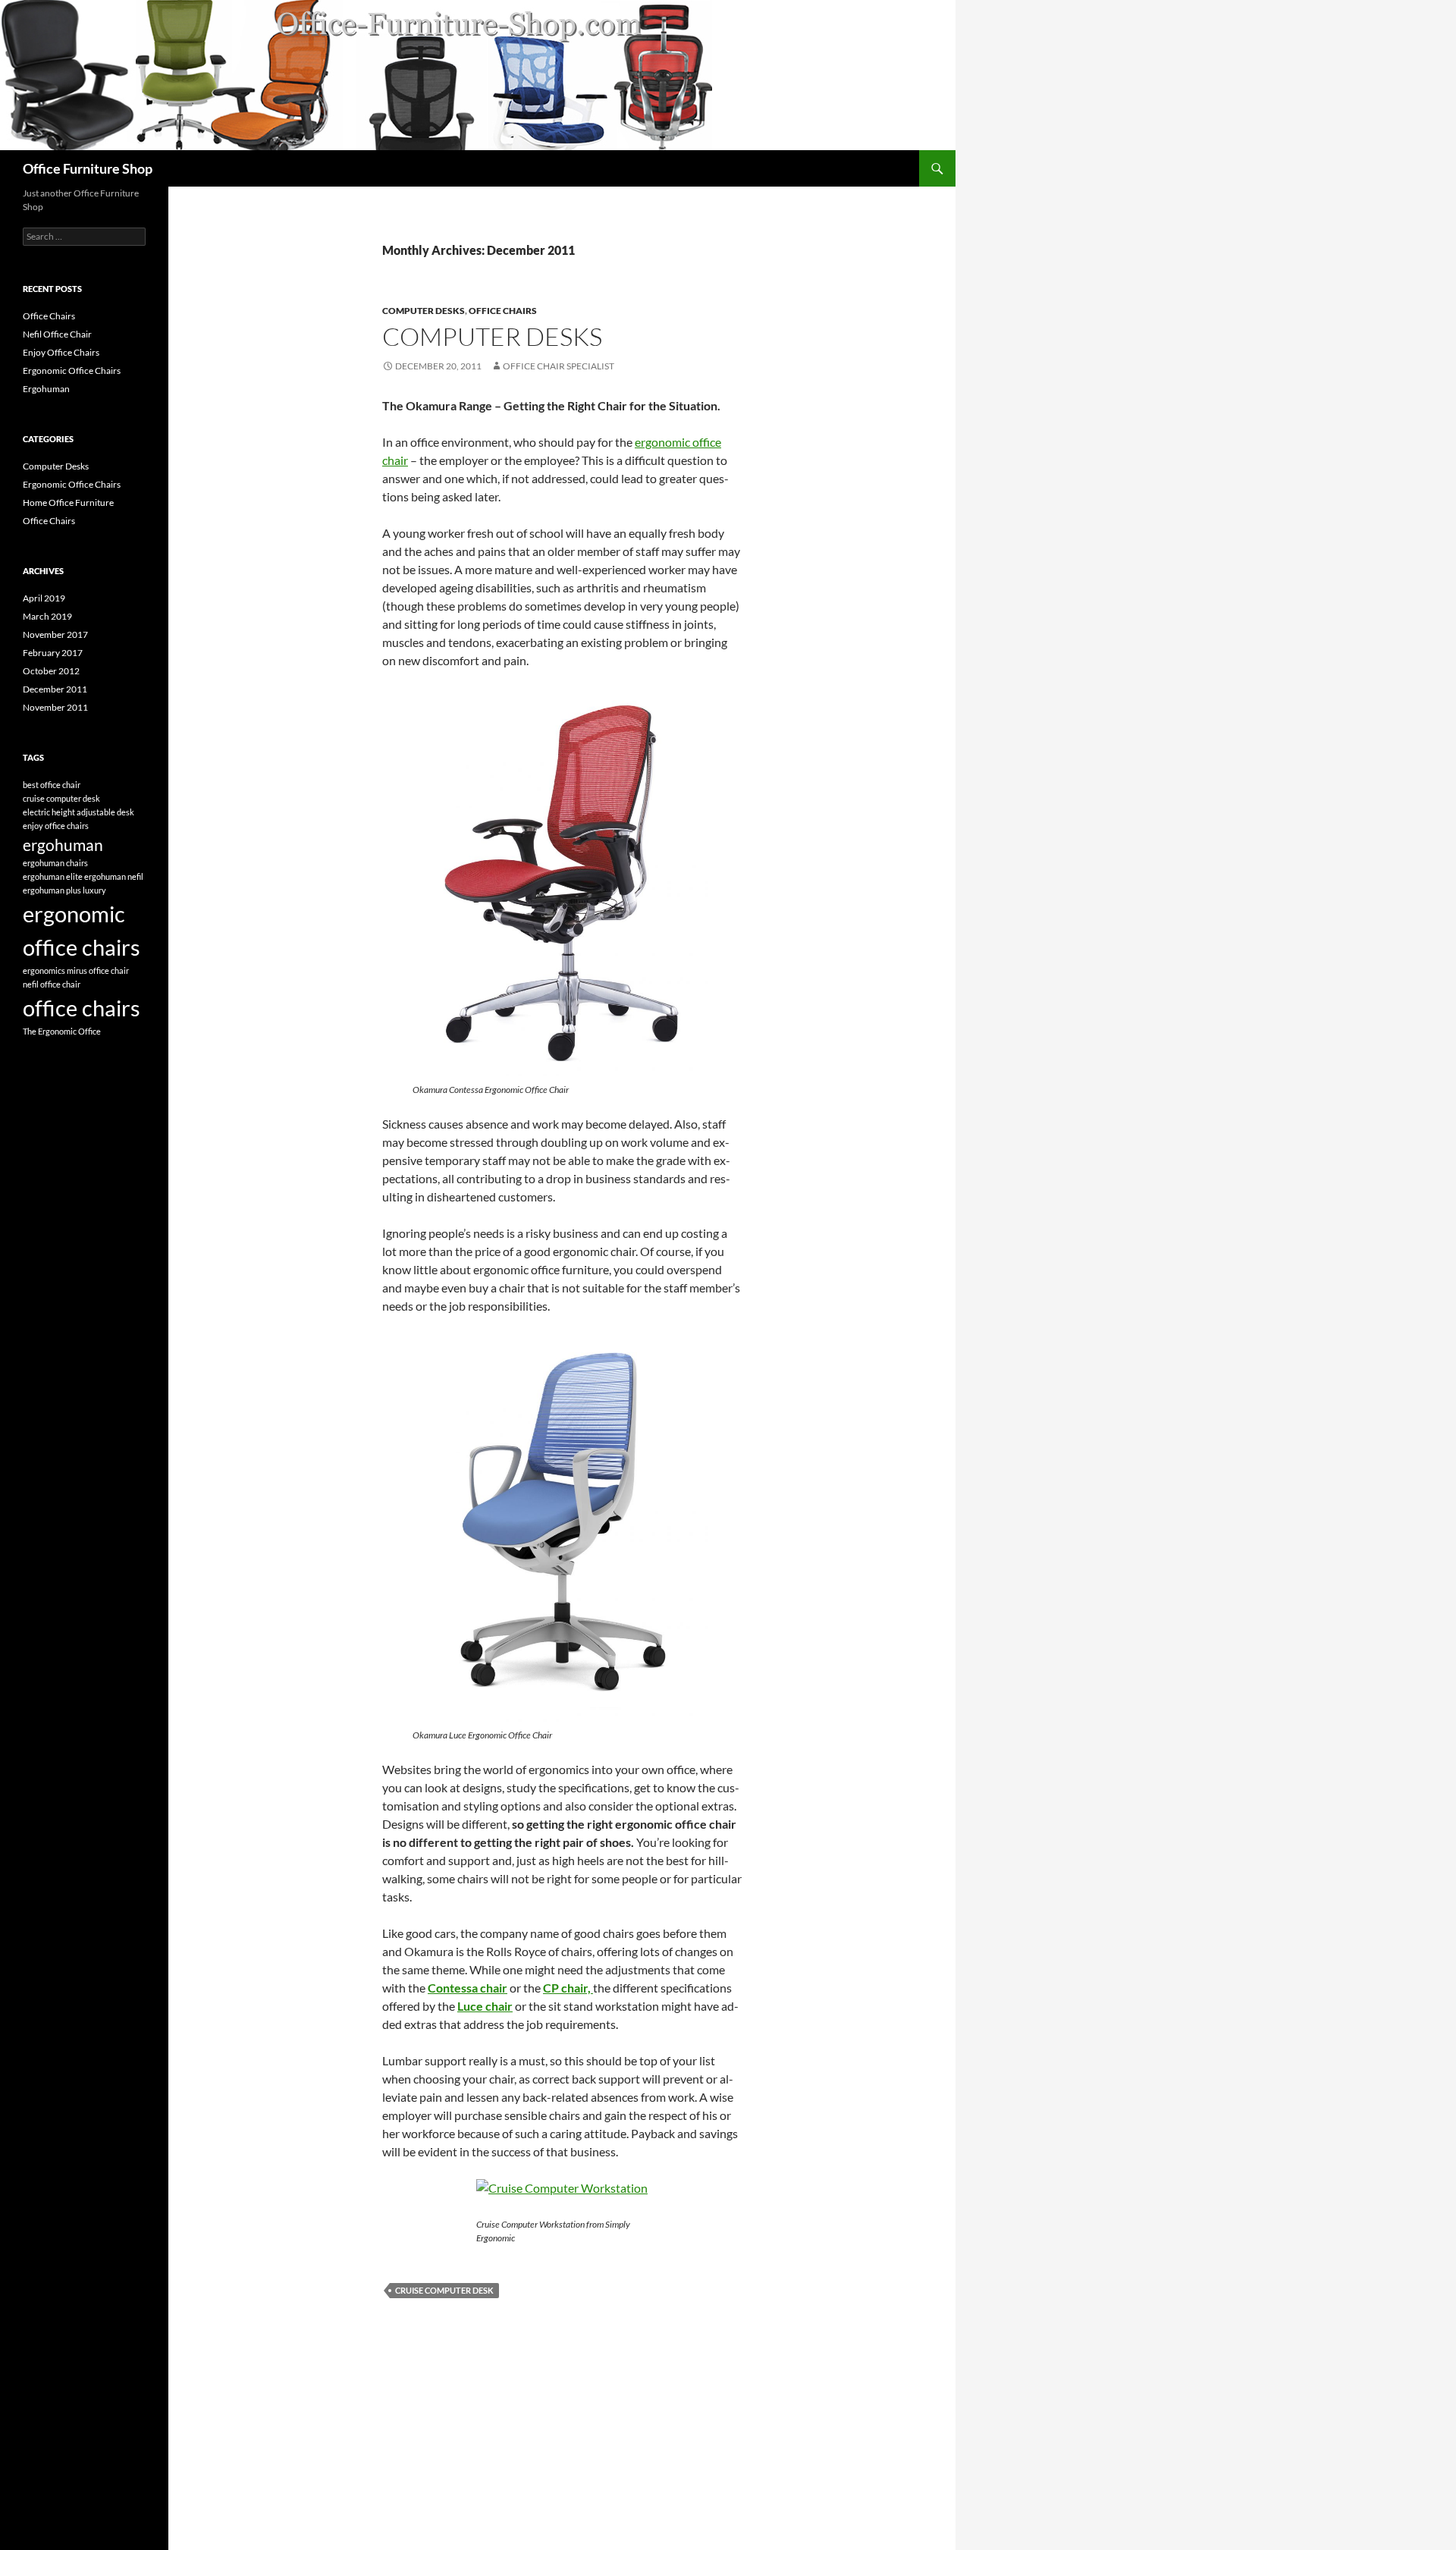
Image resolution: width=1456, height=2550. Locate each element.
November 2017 (55, 634)
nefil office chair (52, 984)
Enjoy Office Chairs (61, 352)
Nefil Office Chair (57, 334)
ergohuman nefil (114, 876)
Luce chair (485, 2006)
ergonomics (44, 970)
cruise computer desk (444, 2290)
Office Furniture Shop (88, 168)
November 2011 (55, 707)
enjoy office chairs (56, 826)
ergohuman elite (53, 876)
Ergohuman (46, 389)
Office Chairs (503, 311)
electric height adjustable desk (78, 812)
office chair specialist (559, 366)
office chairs (82, 1008)
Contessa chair (468, 1988)
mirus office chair (98, 970)
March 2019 (47, 616)
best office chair (52, 785)
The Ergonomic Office (62, 1031)
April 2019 (44, 598)
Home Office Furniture (68, 502)
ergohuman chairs (55, 863)
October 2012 (51, 671)
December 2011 (55, 689)
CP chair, (567, 1988)
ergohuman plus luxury (64, 890)
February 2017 (53, 653)
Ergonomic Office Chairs (72, 371)
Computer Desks (424, 311)
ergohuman (63, 845)
